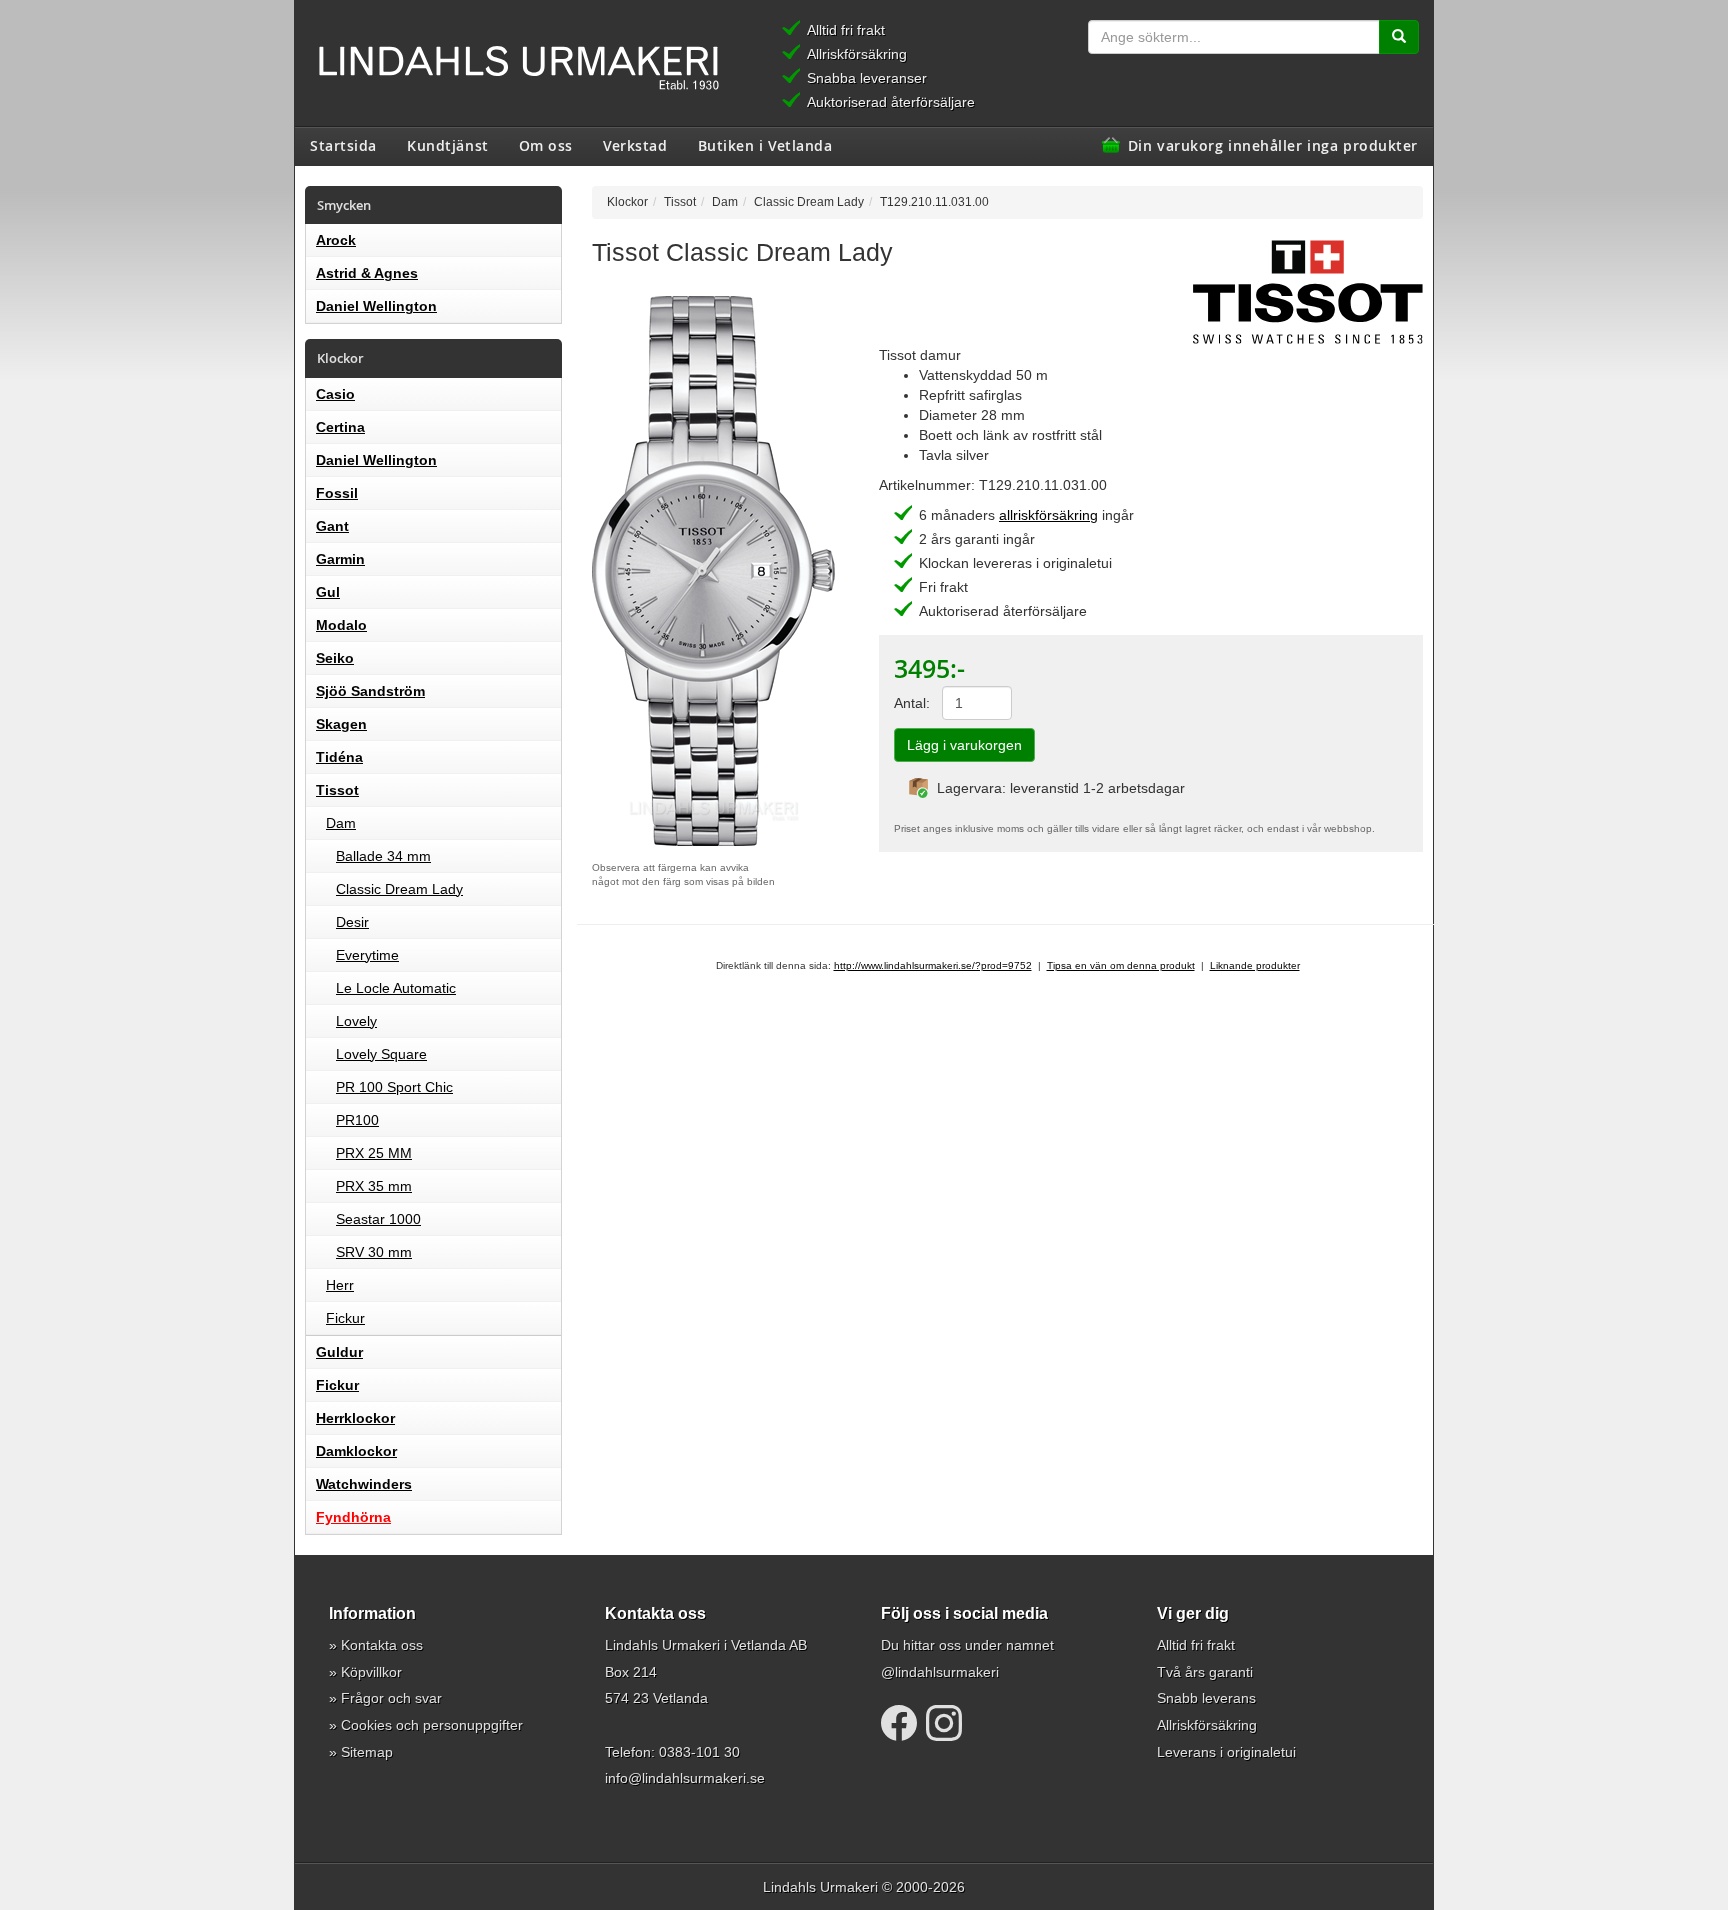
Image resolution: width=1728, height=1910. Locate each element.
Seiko (335, 658)
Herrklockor (355, 1418)
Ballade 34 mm (383, 856)
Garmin (340, 559)
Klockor (627, 201)
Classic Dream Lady (399, 889)
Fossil (337, 493)
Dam (341, 823)
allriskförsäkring (1048, 515)
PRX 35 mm (374, 1186)
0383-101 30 (699, 1752)
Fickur (345, 1318)
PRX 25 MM (374, 1153)
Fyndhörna (353, 1517)
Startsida (343, 145)
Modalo (341, 625)
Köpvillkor (371, 1672)
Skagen (341, 724)
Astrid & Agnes (367, 273)
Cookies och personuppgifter (432, 1725)
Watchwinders (364, 1484)
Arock (336, 240)
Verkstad (635, 145)
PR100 (357, 1120)
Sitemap (367, 1752)
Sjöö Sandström (370, 691)
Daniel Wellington (376, 306)
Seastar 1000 (378, 1219)
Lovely (356, 1021)
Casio (335, 394)
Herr (340, 1285)
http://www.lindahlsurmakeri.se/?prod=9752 (933, 965)
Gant (332, 526)
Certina (340, 427)
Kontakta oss (382, 1645)
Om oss (546, 145)
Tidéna (339, 757)
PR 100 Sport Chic (394, 1087)
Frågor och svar (391, 1698)
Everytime (367, 955)
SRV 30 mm (374, 1252)
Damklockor (356, 1451)
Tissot (337, 790)
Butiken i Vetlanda (765, 145)
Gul (328, 592)
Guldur (339, 1352)
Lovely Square (381, 1054)
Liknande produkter (1255, 965)
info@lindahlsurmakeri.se (685, 1778)
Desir (352, 922)
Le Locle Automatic (396, 988)
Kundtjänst (448, 145)
